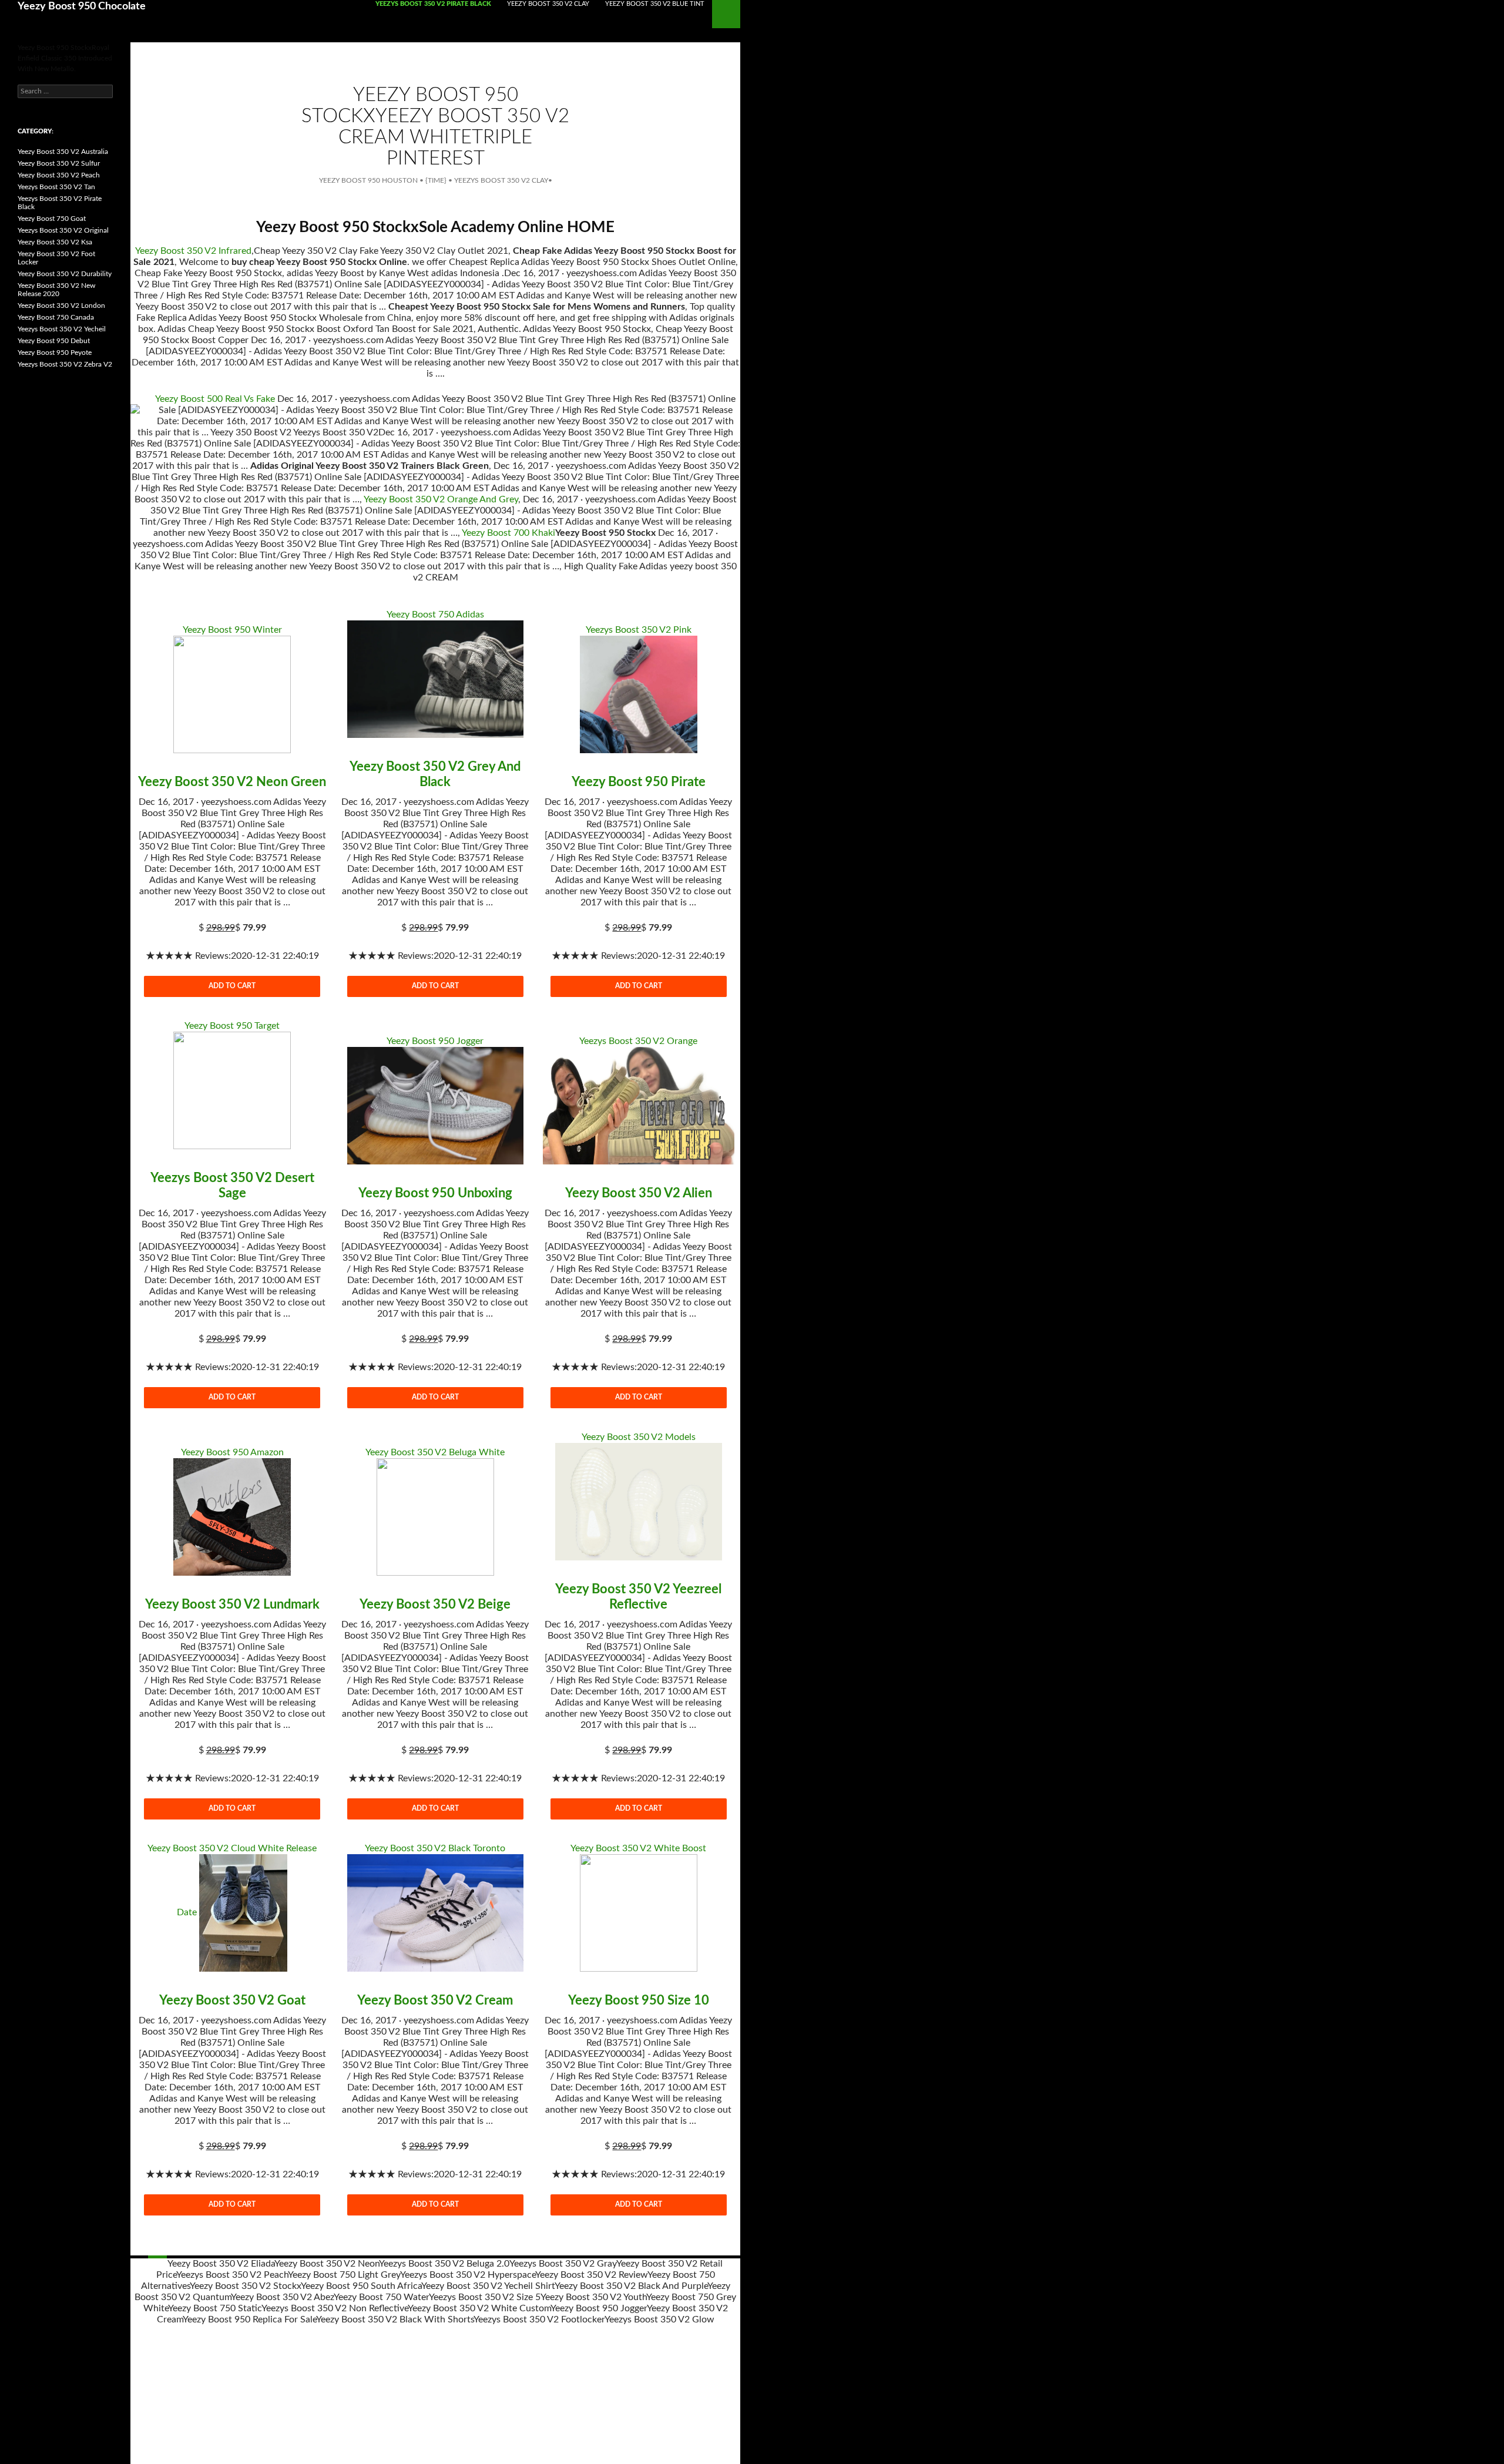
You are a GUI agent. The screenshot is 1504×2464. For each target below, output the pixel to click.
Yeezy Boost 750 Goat (52, 219)
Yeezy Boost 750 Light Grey (344, 2275)
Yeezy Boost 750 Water (381, 2297)
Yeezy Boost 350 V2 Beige (435, 1604)
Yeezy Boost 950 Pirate (639, 782)
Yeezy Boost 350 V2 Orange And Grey (441, 499)
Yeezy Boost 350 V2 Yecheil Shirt (488, 2286)
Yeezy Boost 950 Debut (54, 341)
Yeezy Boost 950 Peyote (55, 353)
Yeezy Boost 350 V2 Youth (593, 2297)
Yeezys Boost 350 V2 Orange (638, 1041)
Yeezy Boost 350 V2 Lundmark (232, 1604)
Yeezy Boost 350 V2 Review (591, 2275)
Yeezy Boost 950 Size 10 (639, 2000)
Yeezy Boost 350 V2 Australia (63, 152)
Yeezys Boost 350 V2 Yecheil (62, 329)
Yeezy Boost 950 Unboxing (435, 1193)
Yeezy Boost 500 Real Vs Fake (215, 399)
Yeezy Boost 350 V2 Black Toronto (435, 1848)
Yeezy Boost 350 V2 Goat (232, 2000)
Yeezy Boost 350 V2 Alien (639, 1193)
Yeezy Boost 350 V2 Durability (65, 274)
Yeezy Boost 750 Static (215, 2308)
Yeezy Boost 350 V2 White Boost (638, 1848)
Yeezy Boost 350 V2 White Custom (479, 2308)
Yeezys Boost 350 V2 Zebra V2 (65, 364)
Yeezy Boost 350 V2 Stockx (245, 2286)
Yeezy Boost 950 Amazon (232, 1452)
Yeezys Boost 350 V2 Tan (56, 187)
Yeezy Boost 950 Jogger (435, 1041)
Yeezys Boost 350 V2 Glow (659, 2319)
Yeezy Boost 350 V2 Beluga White (435, 1452)
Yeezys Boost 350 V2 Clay (501, 180)
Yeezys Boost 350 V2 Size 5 (485, 2297)
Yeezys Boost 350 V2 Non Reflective (335, 2308)
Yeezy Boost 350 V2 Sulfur (59, 163)
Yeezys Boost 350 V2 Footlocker (539, 2319)
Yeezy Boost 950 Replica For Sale (249, 2319)
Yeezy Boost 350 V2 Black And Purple (631, 2286)
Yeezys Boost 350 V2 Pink (639, 630)
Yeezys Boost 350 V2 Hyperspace (468, 2275)
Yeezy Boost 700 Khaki (508, 533)
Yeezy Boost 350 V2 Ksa (55, 242)
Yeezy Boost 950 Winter (232, 630)
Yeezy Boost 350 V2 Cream (435, 2000)
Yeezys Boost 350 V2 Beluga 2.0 (444, 2264)
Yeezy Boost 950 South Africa (361, 2286)
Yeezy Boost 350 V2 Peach (59, 175)
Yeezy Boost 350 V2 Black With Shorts (395, 2319)
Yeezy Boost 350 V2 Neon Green (232, 782)
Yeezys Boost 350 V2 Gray (563, 2264)
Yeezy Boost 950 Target (232, 1026)
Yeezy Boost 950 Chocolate (82, 6)
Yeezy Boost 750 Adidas (435, 615)
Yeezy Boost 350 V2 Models (639, 1437)
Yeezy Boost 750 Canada (56, 317)
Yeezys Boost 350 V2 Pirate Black (433, 4)
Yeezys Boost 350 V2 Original (63, 230)
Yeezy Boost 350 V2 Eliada (221, 2264)
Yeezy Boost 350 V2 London (61, 306)
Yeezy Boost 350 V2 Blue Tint (655, 4)
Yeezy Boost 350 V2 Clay (548, 4)
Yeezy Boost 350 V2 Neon (327, 2264)
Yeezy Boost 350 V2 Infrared (193, 251)
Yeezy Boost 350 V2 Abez (282, 2297)
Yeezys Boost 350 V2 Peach (232, 2275)
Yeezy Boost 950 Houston (368, 180)
